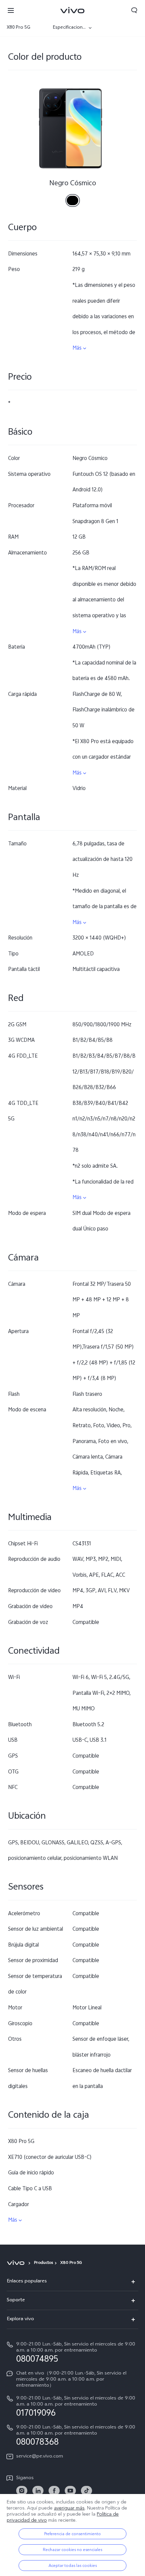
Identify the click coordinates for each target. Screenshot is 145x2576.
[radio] (73, 198)
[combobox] (26, 28)
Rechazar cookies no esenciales (72, 2550)
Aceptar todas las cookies (73, 2566)
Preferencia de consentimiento (72, 2534)
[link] (22, 2491)
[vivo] (17, 2263)
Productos (43, 2263)
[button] (11, 10)
